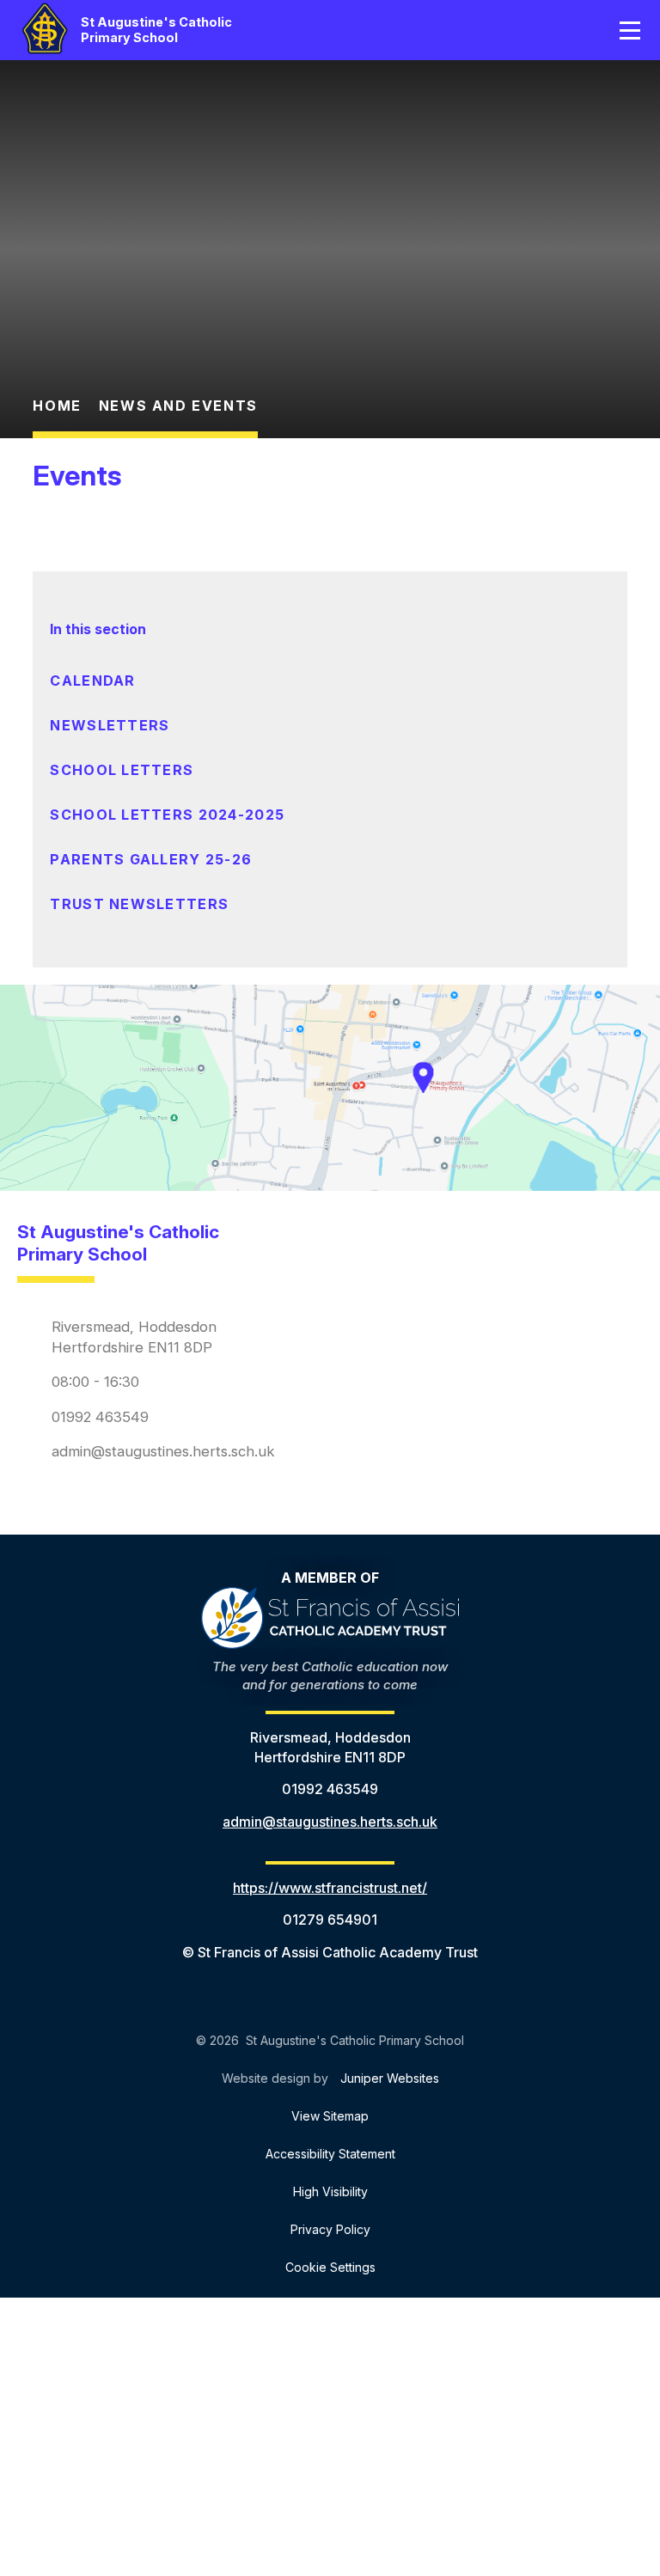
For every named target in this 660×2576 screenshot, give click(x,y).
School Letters (122, 770)
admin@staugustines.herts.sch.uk (163, 1451)
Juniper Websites (390, 2078)
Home (57, 406)
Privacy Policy (330, 2229)
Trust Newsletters (139, 904)
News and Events (178, 406)
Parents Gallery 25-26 (151, 859)
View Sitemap (330, 2116)
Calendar (92, 681)
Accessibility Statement (330, 2154)
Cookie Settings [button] (330, 2267)
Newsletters (110, 725)
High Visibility (330, 2191)
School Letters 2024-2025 (167, 815)
